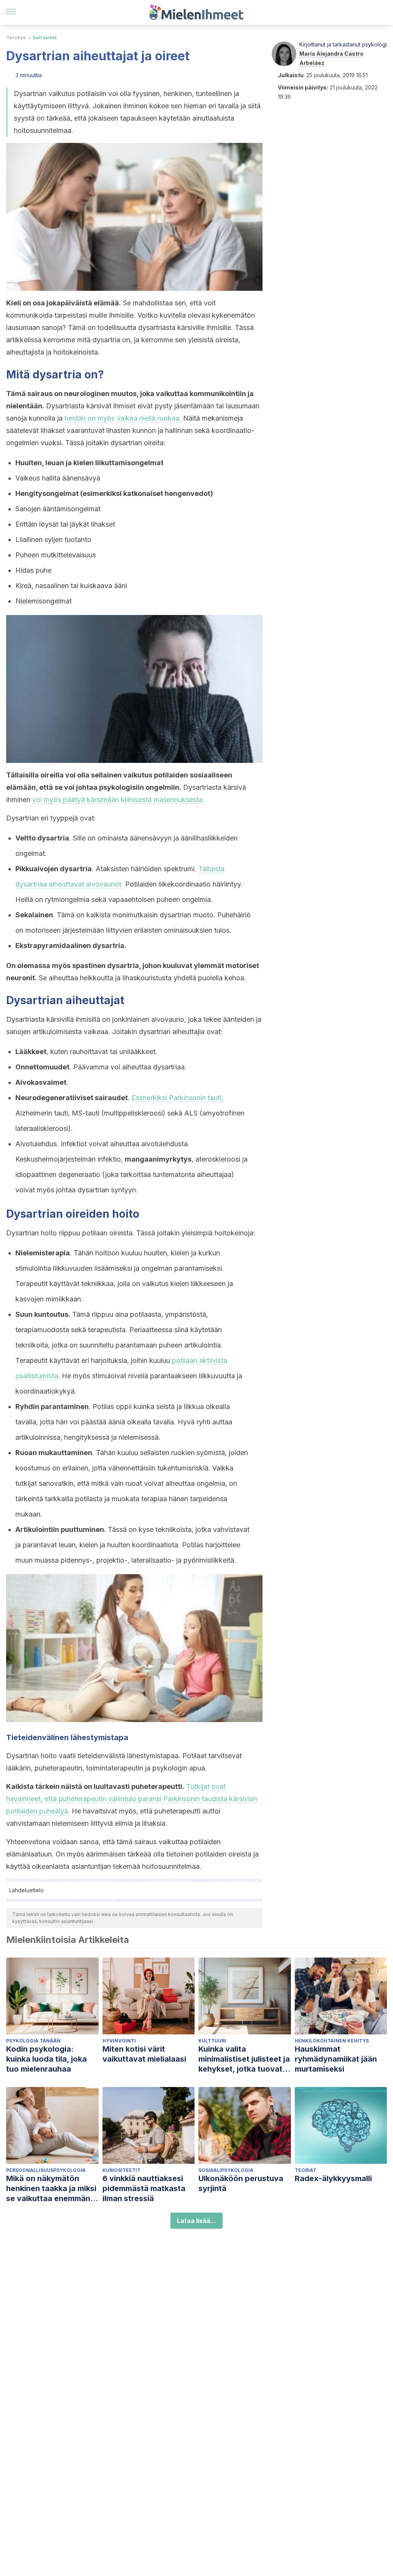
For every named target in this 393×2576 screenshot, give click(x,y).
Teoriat (305, 2170)
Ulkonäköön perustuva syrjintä (241, 2183)
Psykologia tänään (33, 2041)
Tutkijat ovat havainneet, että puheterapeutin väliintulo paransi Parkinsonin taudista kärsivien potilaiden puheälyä (132, 1799)
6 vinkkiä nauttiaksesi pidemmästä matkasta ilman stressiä (144, 2188)
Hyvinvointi (119, 2041)
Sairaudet (45, 37)
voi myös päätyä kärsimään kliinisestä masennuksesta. (118, 800)
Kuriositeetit (121, 2170)
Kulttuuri (212, 2041)
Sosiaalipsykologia (226, 2170)
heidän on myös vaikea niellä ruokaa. (123, 418)
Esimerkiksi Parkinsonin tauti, (178, 1098)
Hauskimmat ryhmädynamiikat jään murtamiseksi (336, 2059)
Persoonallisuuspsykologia (46, 2170)
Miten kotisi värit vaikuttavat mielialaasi (144, 2054)
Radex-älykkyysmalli (333, 2178)
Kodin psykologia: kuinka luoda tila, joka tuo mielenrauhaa (46, 2059)
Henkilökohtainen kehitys (332, 2041)
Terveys (16, 37)
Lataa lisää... (196, 2221)
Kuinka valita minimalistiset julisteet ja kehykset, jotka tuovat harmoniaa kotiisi (244, 2059)
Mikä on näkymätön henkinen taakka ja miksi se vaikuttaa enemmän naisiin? (51, 2189)
